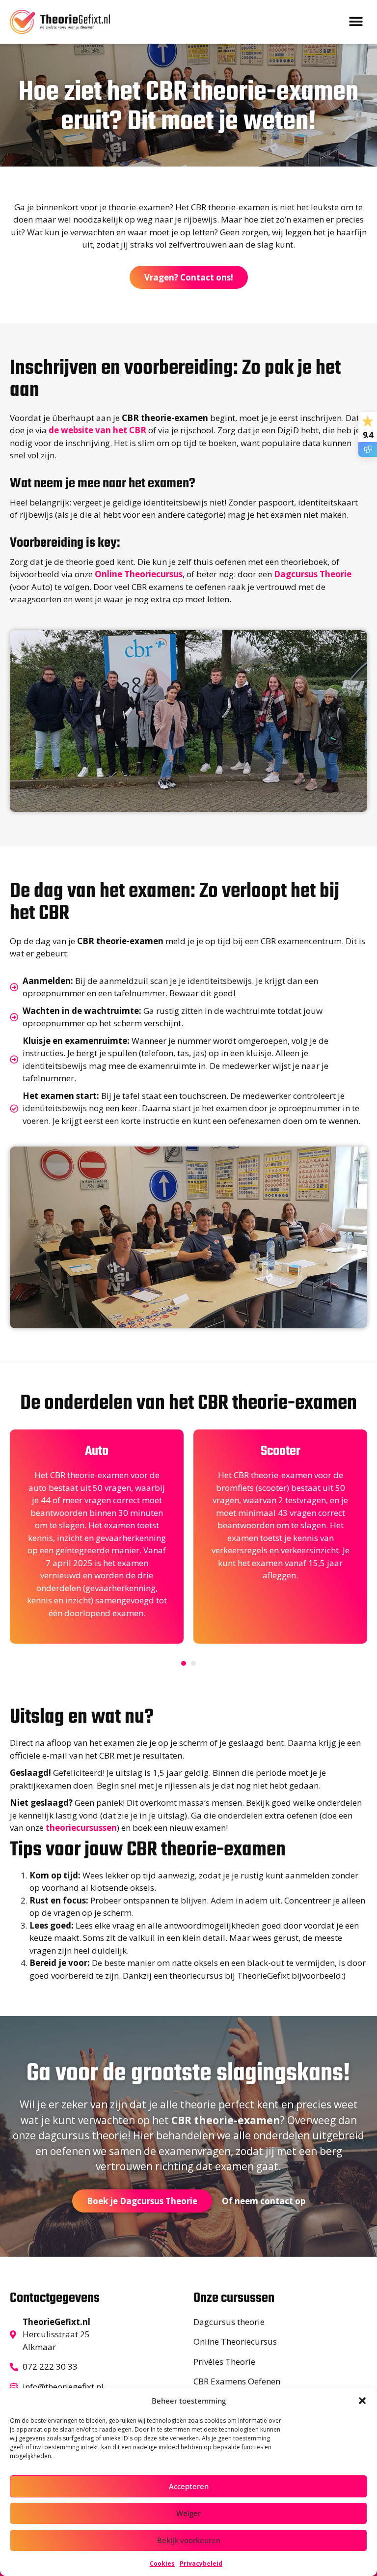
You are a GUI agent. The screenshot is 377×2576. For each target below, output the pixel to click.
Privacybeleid (201, 2563)
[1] (184, 1663)
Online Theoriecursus (139, 574)
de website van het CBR (97, 430)
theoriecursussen (81, 1828)
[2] (193, 1663)
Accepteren (189, 2486)
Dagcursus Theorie (313, 574)
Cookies (162, 2563)
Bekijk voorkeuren (189, 2540)
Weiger (188, 2513)
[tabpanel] (97, 1537)
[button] (362, 2401)
